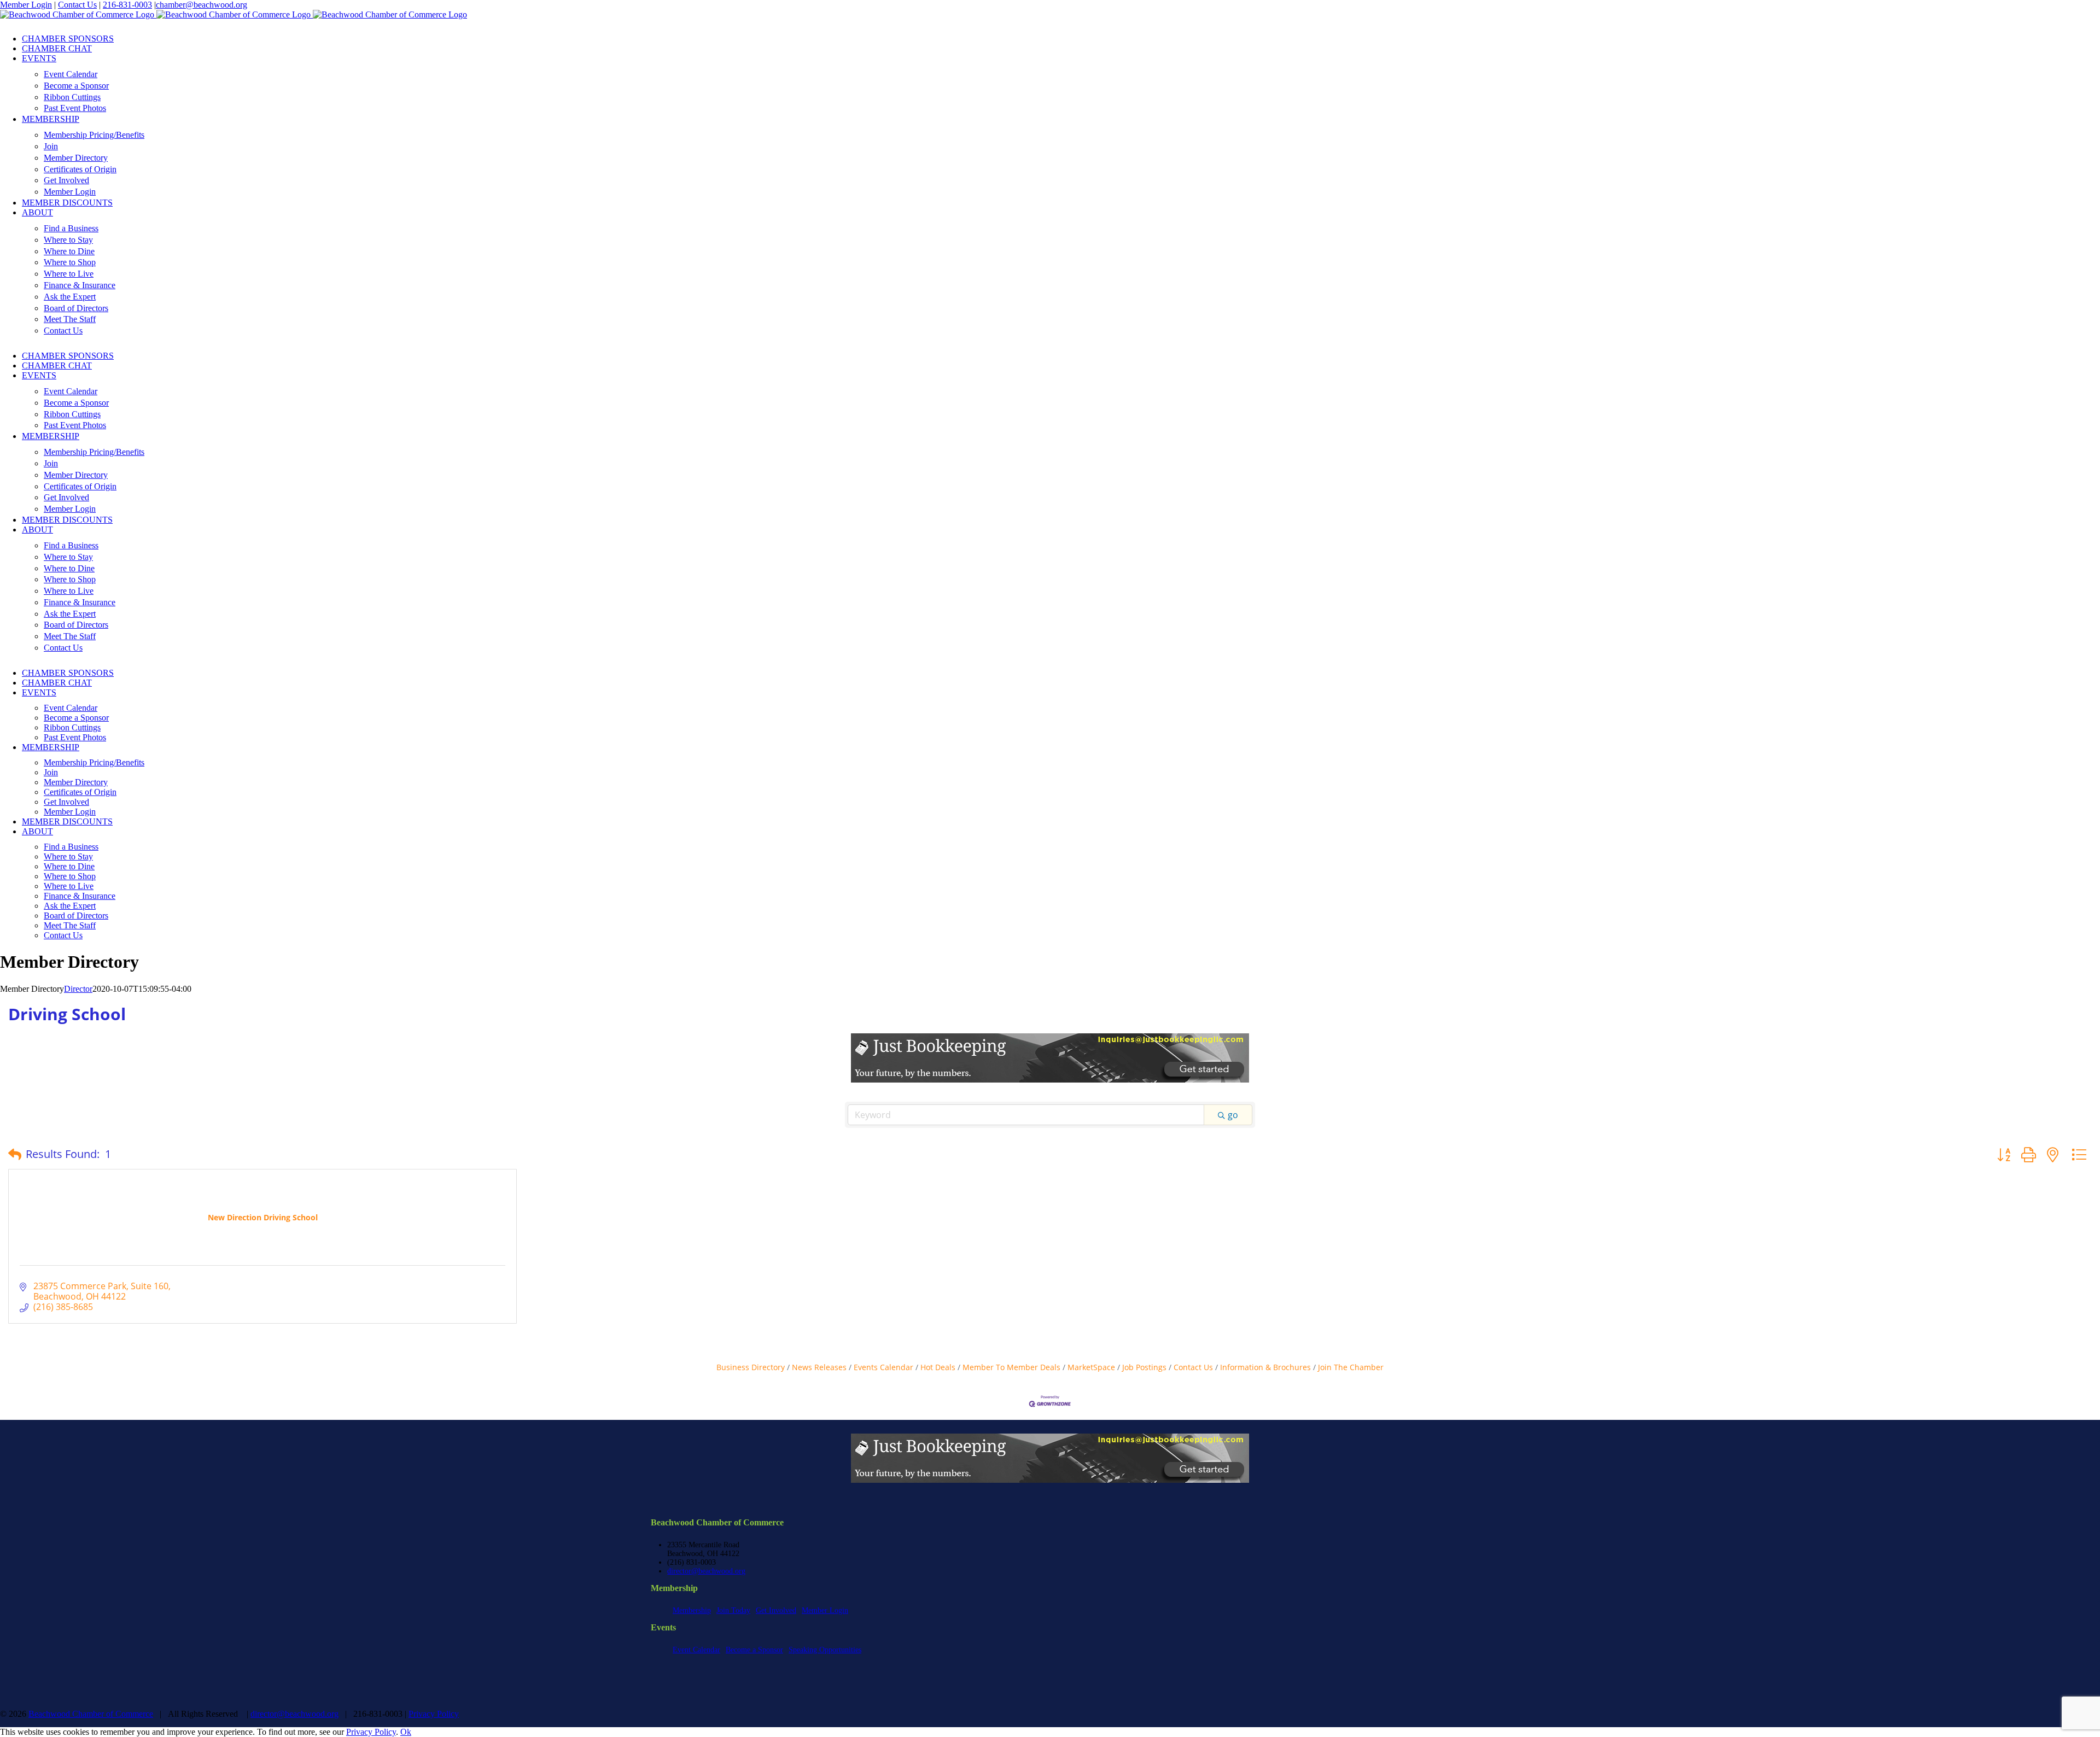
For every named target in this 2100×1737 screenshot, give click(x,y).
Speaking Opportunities (825, 1650)
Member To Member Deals (1011, 1367)
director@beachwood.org (706, 1571)
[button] (15, 1154)
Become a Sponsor (754, 1650)
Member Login (26, 5)
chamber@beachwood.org (202, 5)
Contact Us (77, 5)
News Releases (819, 1367)
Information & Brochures (1265, 1367)
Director (78, 989)
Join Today (733, 1610)
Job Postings (1144, 1367)
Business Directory (751, 1367)
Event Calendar (696, 1650)
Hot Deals (938, 1367)
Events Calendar (883, 1367)
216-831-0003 (127, 5)
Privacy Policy (434, 1714)
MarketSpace (1091, 1367)
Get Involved (776, 1610)
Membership (692, 1610)
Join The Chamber (1351, 1367)
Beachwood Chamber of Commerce (91, 1714)
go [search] (1233, 1115)
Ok (406, 1732)
